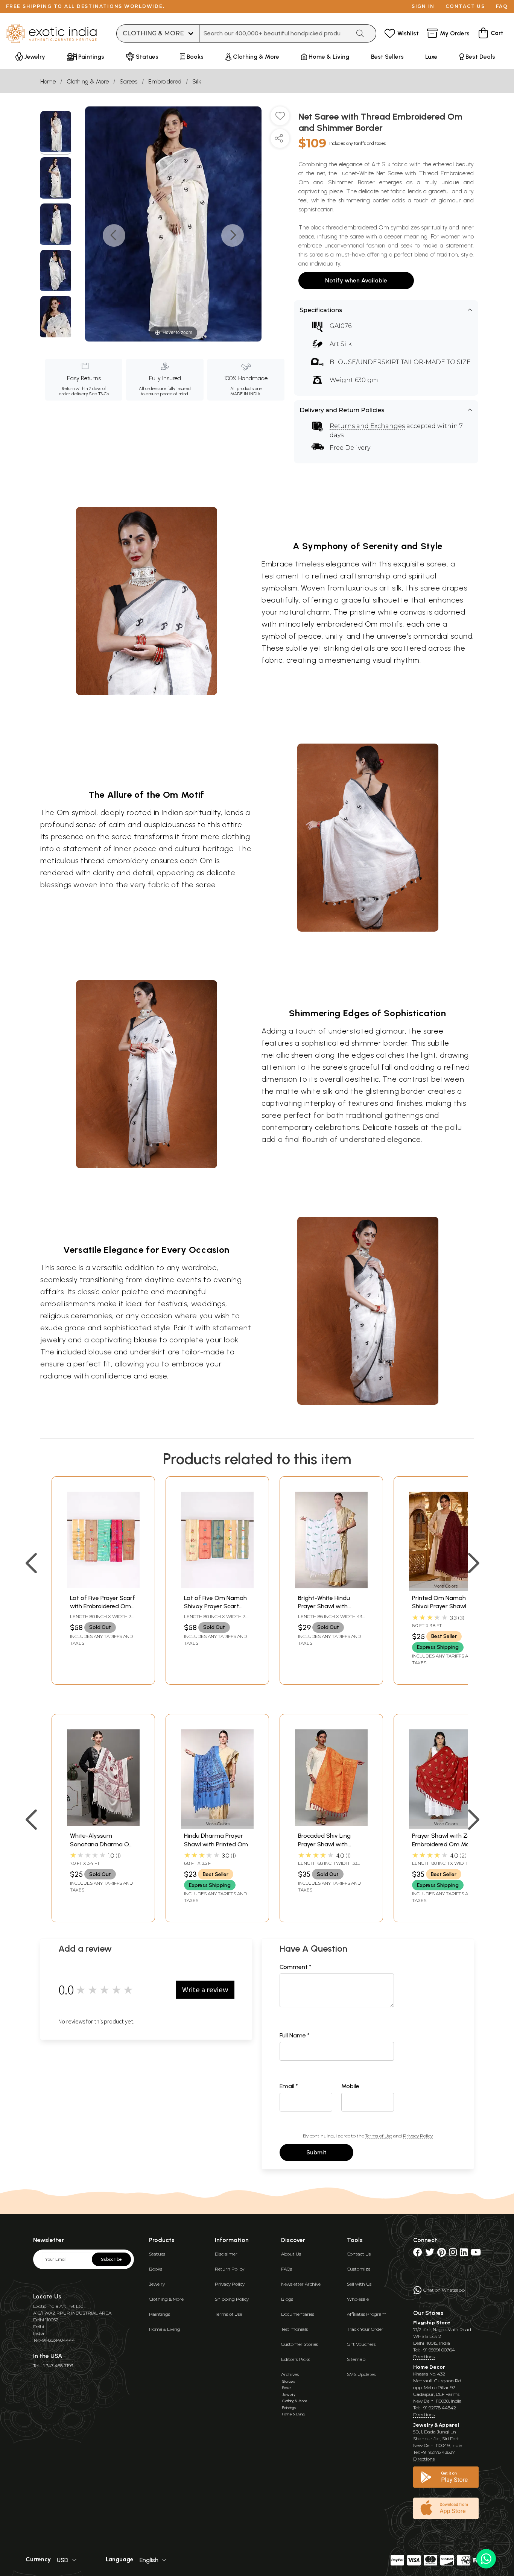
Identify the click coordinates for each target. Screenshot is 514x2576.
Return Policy (230, 2269)
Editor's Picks (296, 2359)
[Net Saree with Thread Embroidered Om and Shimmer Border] (56, 133)
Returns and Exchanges (367, 426)
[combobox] (275, 33)
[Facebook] (418, 2254)
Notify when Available (356, 280)
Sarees (128, 81)
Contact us (465, 6)
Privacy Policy (418, 2136)
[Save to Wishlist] (280, 119)
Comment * (296, 1967)
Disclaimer (226, 2254)
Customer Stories (300, 2344)
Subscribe (111, 2259)
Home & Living (165, 2329)
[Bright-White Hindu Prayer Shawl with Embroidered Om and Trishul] (331, 1586)
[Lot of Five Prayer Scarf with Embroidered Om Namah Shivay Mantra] (103, 1586)
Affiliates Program (367, 2314)
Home (48, 81)
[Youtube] (476, 2254)
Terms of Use (379, 2136)
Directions (424, 2357)
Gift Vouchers (361, 2344)
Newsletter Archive (301, 2284)
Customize (359, 2269)
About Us (291, 2254)
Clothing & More (88, 81)
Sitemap (356, 2359)
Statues (157, 2254)
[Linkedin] (464, 2254)
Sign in (423, 6)
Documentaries (298, 2314)
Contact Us (359, 2254)
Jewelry (157, 2284)
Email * (289, 2086)
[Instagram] (453, 2254)
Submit (316, 2152)
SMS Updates (361, 2374)
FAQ (502, 6)
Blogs (287, 2299)
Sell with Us (359, 2284)
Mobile (350, 2086)
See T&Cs (99, 394)
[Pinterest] (442, 2254)
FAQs (287, 2269)
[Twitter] (430, 2254)
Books (156, 2269)
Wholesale (358, 2299)
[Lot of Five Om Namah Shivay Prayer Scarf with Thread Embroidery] (217, 1586)
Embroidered (165, 81)
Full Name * (295, 2035)
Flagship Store (432, 2323)
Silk (197, 81)
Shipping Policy (232, 2299)
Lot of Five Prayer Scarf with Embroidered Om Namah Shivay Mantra (103, 1606)
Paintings (160, 2314)
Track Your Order (365, 2329)
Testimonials (294, 2329)
